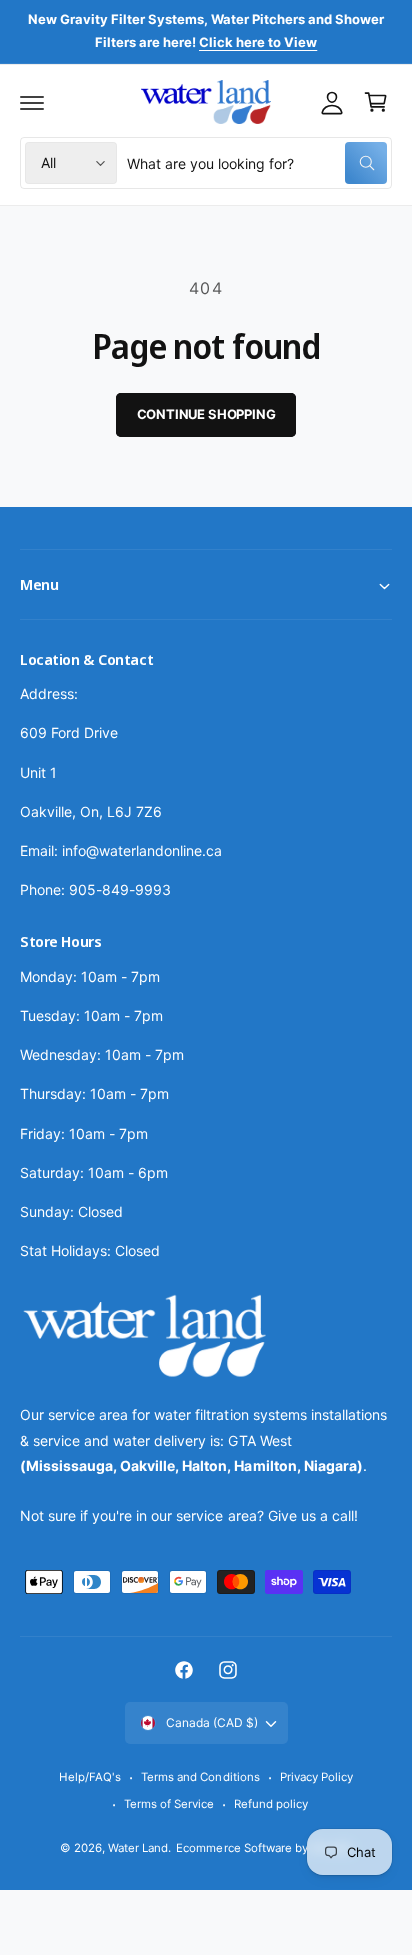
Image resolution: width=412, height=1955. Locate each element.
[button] (32, 102)
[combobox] (257, 163)
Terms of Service (169, 1804)
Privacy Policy (316, 1777)
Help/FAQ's (90, 1777)
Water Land (138, 1848)
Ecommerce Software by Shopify (263, 1848)
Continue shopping (206, 414)
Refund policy (271, 1804)
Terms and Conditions (200, 1777)
